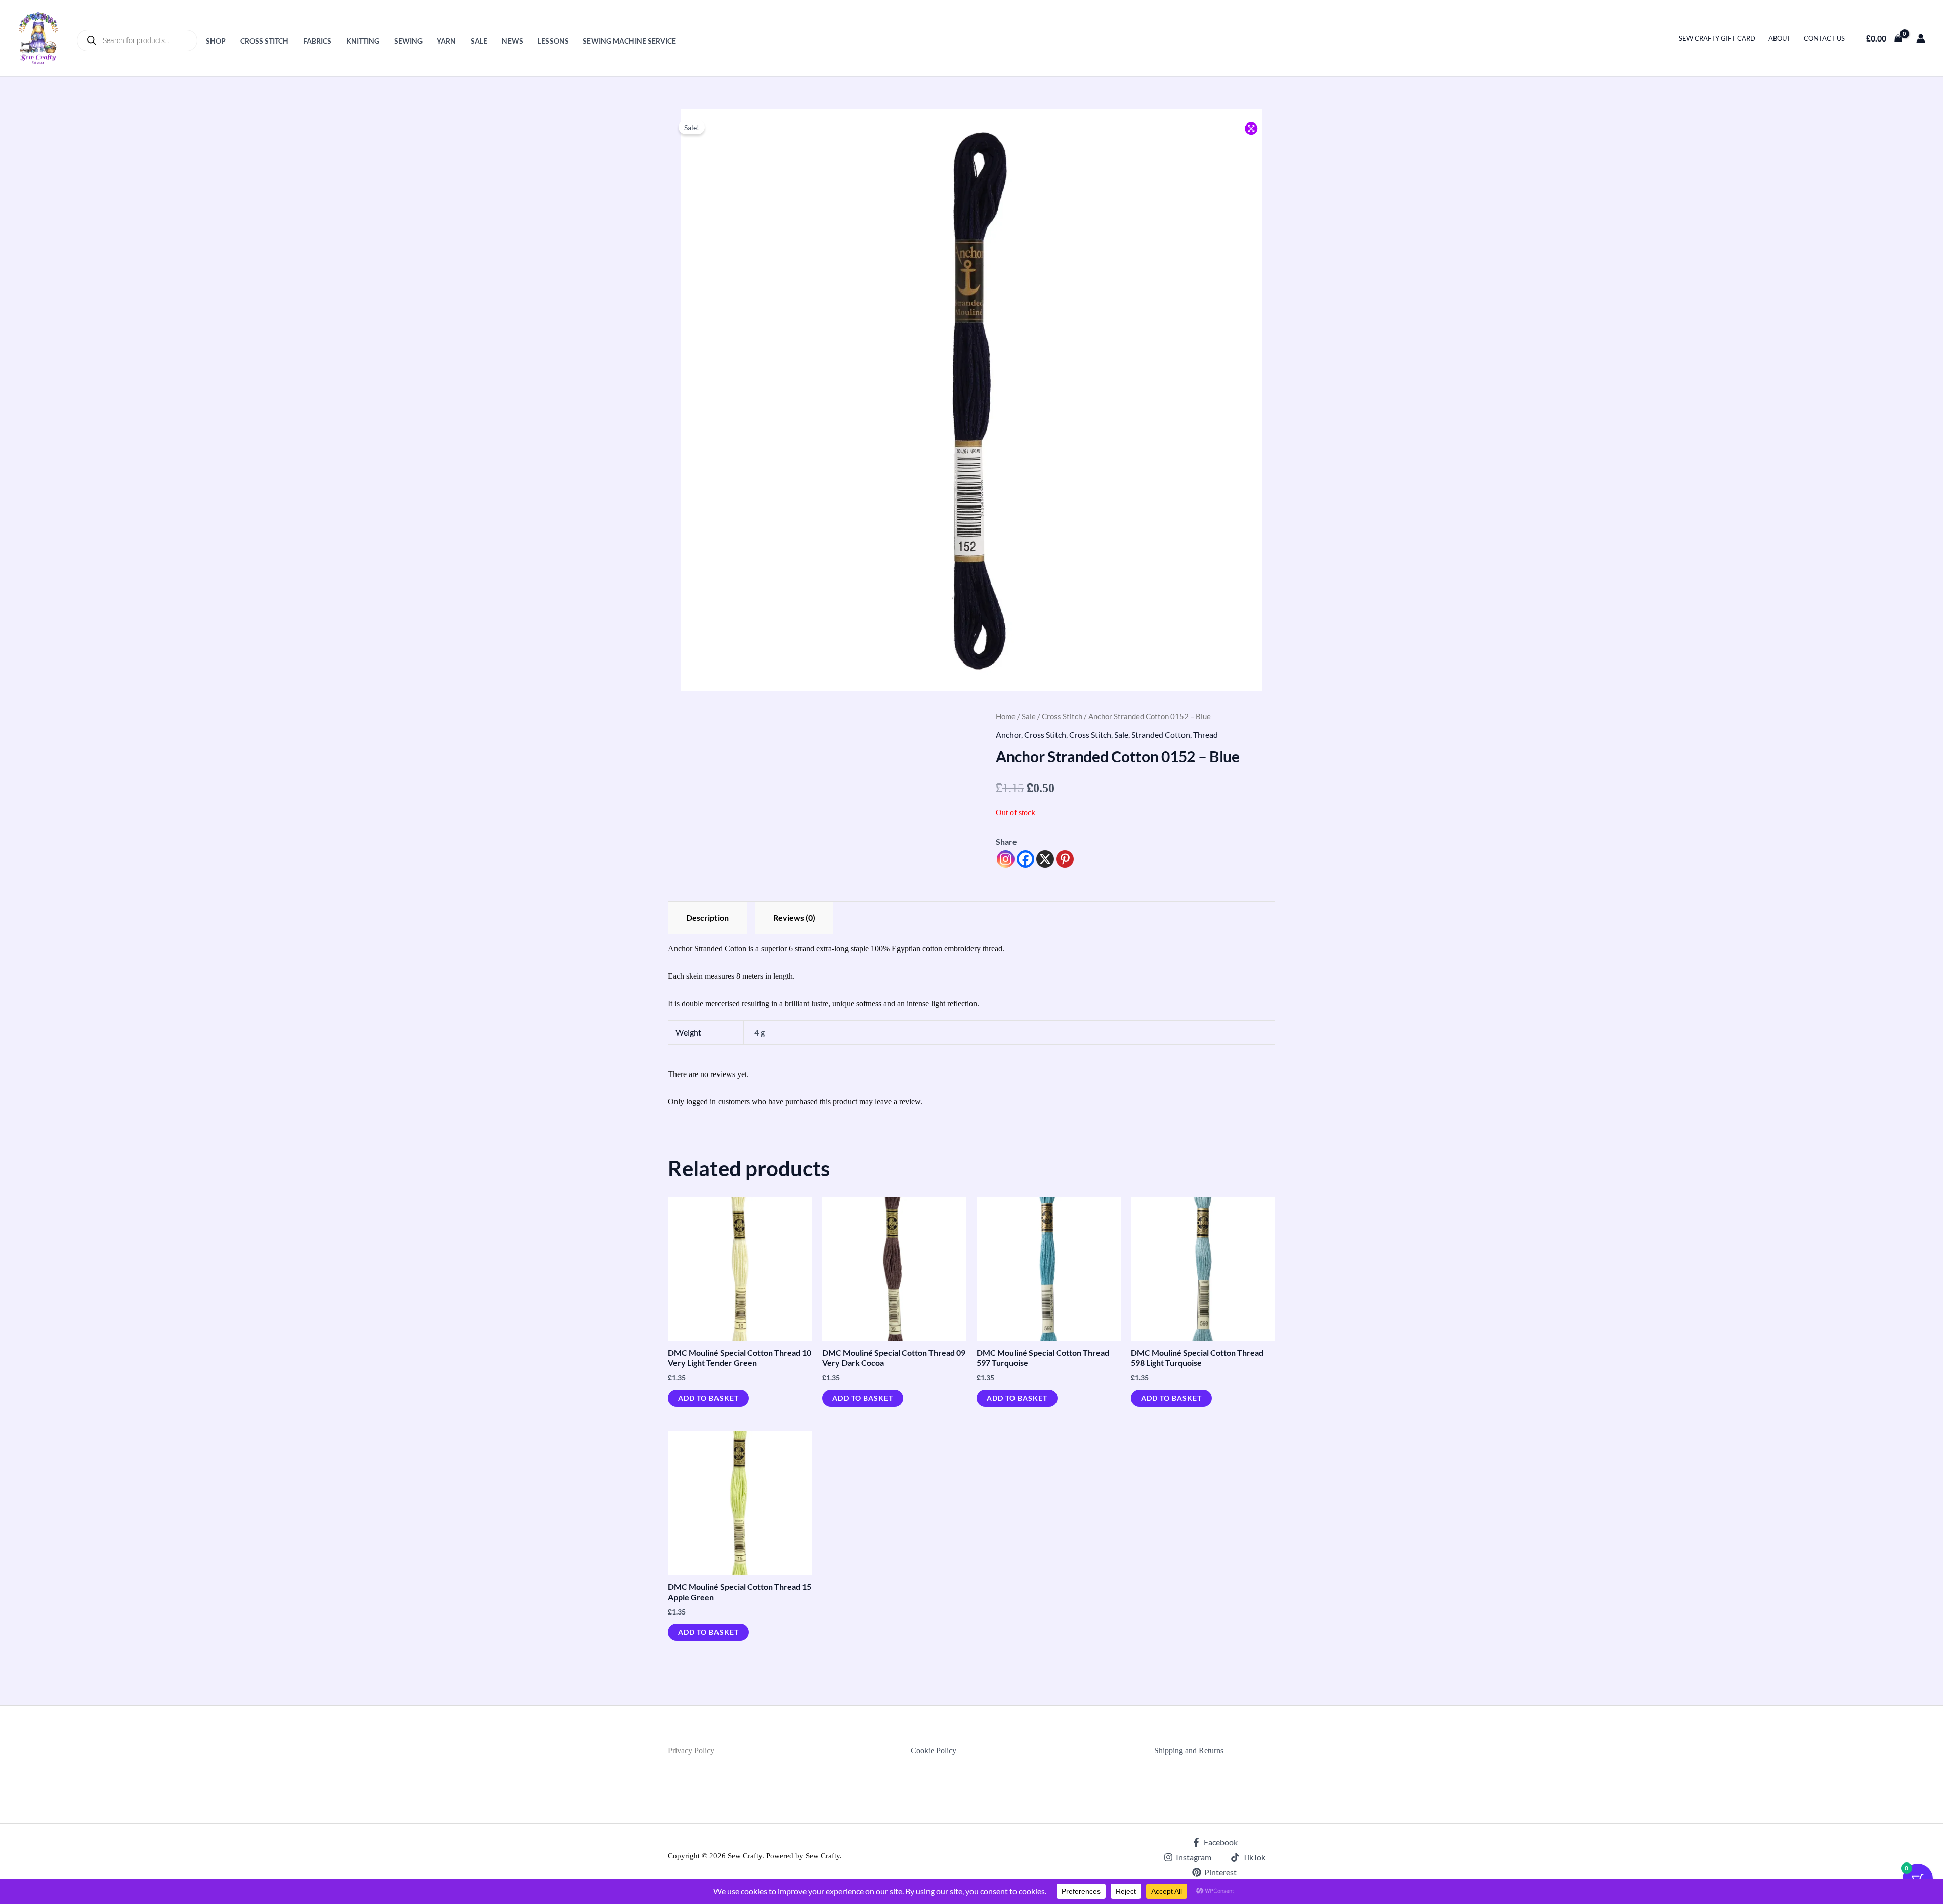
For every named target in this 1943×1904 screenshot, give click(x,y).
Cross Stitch (264, 41)
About (1780, 38)
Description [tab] (707, 917)
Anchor (1008, 735)
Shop (216, 41)
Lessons (553, 41)
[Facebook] (1025, 859)
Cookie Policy (934, 1750)
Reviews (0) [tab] (794, 917)
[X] (1045, 859)
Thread (1206, 735)
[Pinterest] (1065, 859)
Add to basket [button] (708, 1398)
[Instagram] (1006, 859)
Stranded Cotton (1161, 735)
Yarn (446, 41)
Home (1006, 716)
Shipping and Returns (1189, 1750)
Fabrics (317, 41)
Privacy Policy (691, 1750)
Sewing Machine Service (629, 41)
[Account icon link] (1921, 38)
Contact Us (1824, 38)
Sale (479, 41)
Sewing (408, 41)
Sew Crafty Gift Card (1717, 38)
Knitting (363, 41)
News (513, 41)
